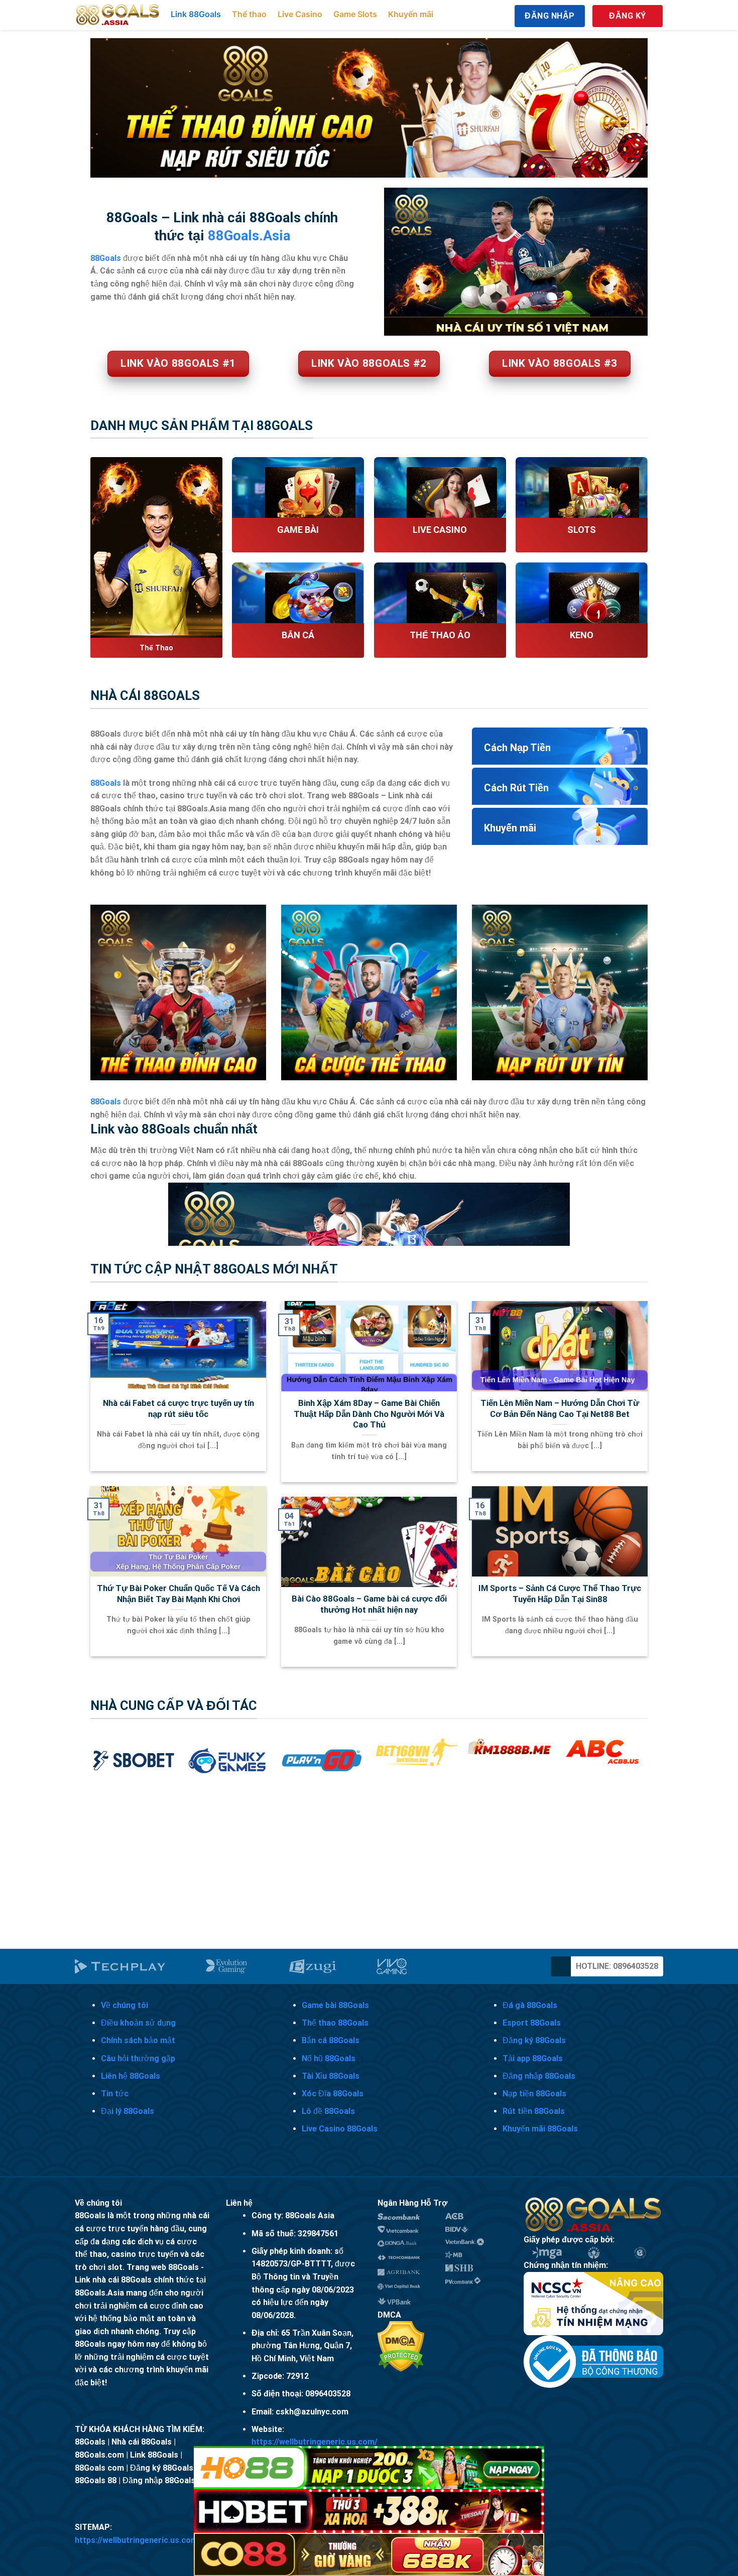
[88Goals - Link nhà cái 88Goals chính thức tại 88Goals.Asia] (118, 15)
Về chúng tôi (125, 2005)
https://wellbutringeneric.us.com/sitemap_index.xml (173, 2540)
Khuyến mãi (411, 14)
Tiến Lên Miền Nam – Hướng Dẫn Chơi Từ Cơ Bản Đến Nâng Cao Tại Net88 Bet (560, 1409)
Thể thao (249, 14)
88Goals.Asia (249, 236)
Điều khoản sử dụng (138, 2023)
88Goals (106, 783)
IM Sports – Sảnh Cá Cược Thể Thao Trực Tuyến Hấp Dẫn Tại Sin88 (560, 1594)
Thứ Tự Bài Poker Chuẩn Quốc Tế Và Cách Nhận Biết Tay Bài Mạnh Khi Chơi (178, 1594)
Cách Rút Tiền (516, 788)
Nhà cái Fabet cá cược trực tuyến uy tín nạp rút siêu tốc (178, 1409)
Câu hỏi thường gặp (138, 2058)
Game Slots (355, 14)
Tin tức (115, 2094)
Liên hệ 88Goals (131, 2076)
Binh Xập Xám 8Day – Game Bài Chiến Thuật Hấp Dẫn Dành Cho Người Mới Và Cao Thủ (369, 1414)
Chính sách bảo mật (138, 2040)
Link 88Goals (196, 14)
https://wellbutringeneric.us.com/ (315, 2442)
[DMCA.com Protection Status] (401, 2346)
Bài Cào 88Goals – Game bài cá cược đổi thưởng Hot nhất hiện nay (369, 1604)
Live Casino (300, 14)
